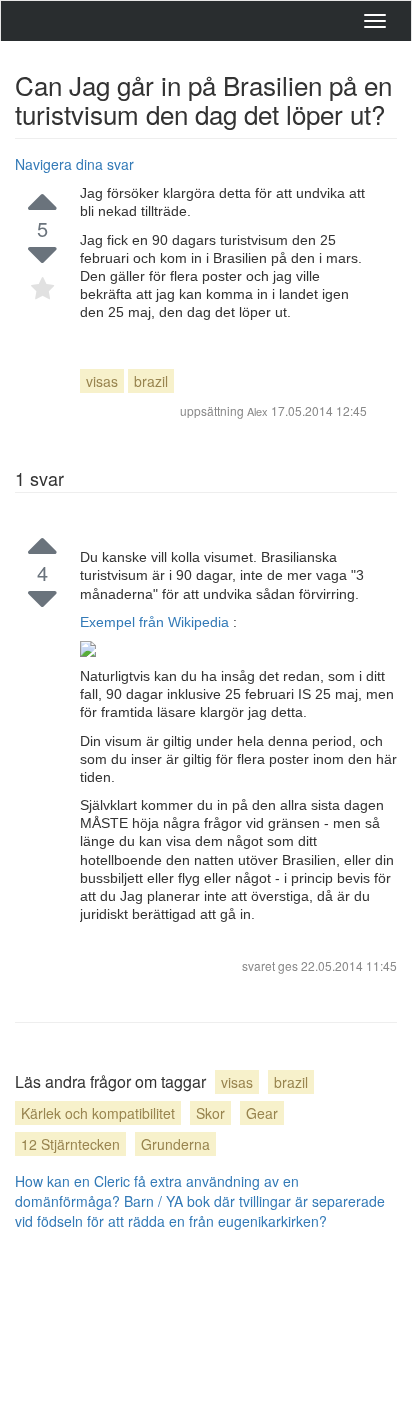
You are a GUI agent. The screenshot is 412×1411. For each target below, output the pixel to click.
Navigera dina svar (74, 164)
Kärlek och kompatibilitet (98, 1113)
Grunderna (175, 1144)
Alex (257, 411)
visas (102, 381)
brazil (151, 381)
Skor (210, 1113)
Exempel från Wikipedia (156, 622)
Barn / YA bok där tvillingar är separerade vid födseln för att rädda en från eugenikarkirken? (200, 1211)
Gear (262, 1113)
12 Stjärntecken (70, 1144)
